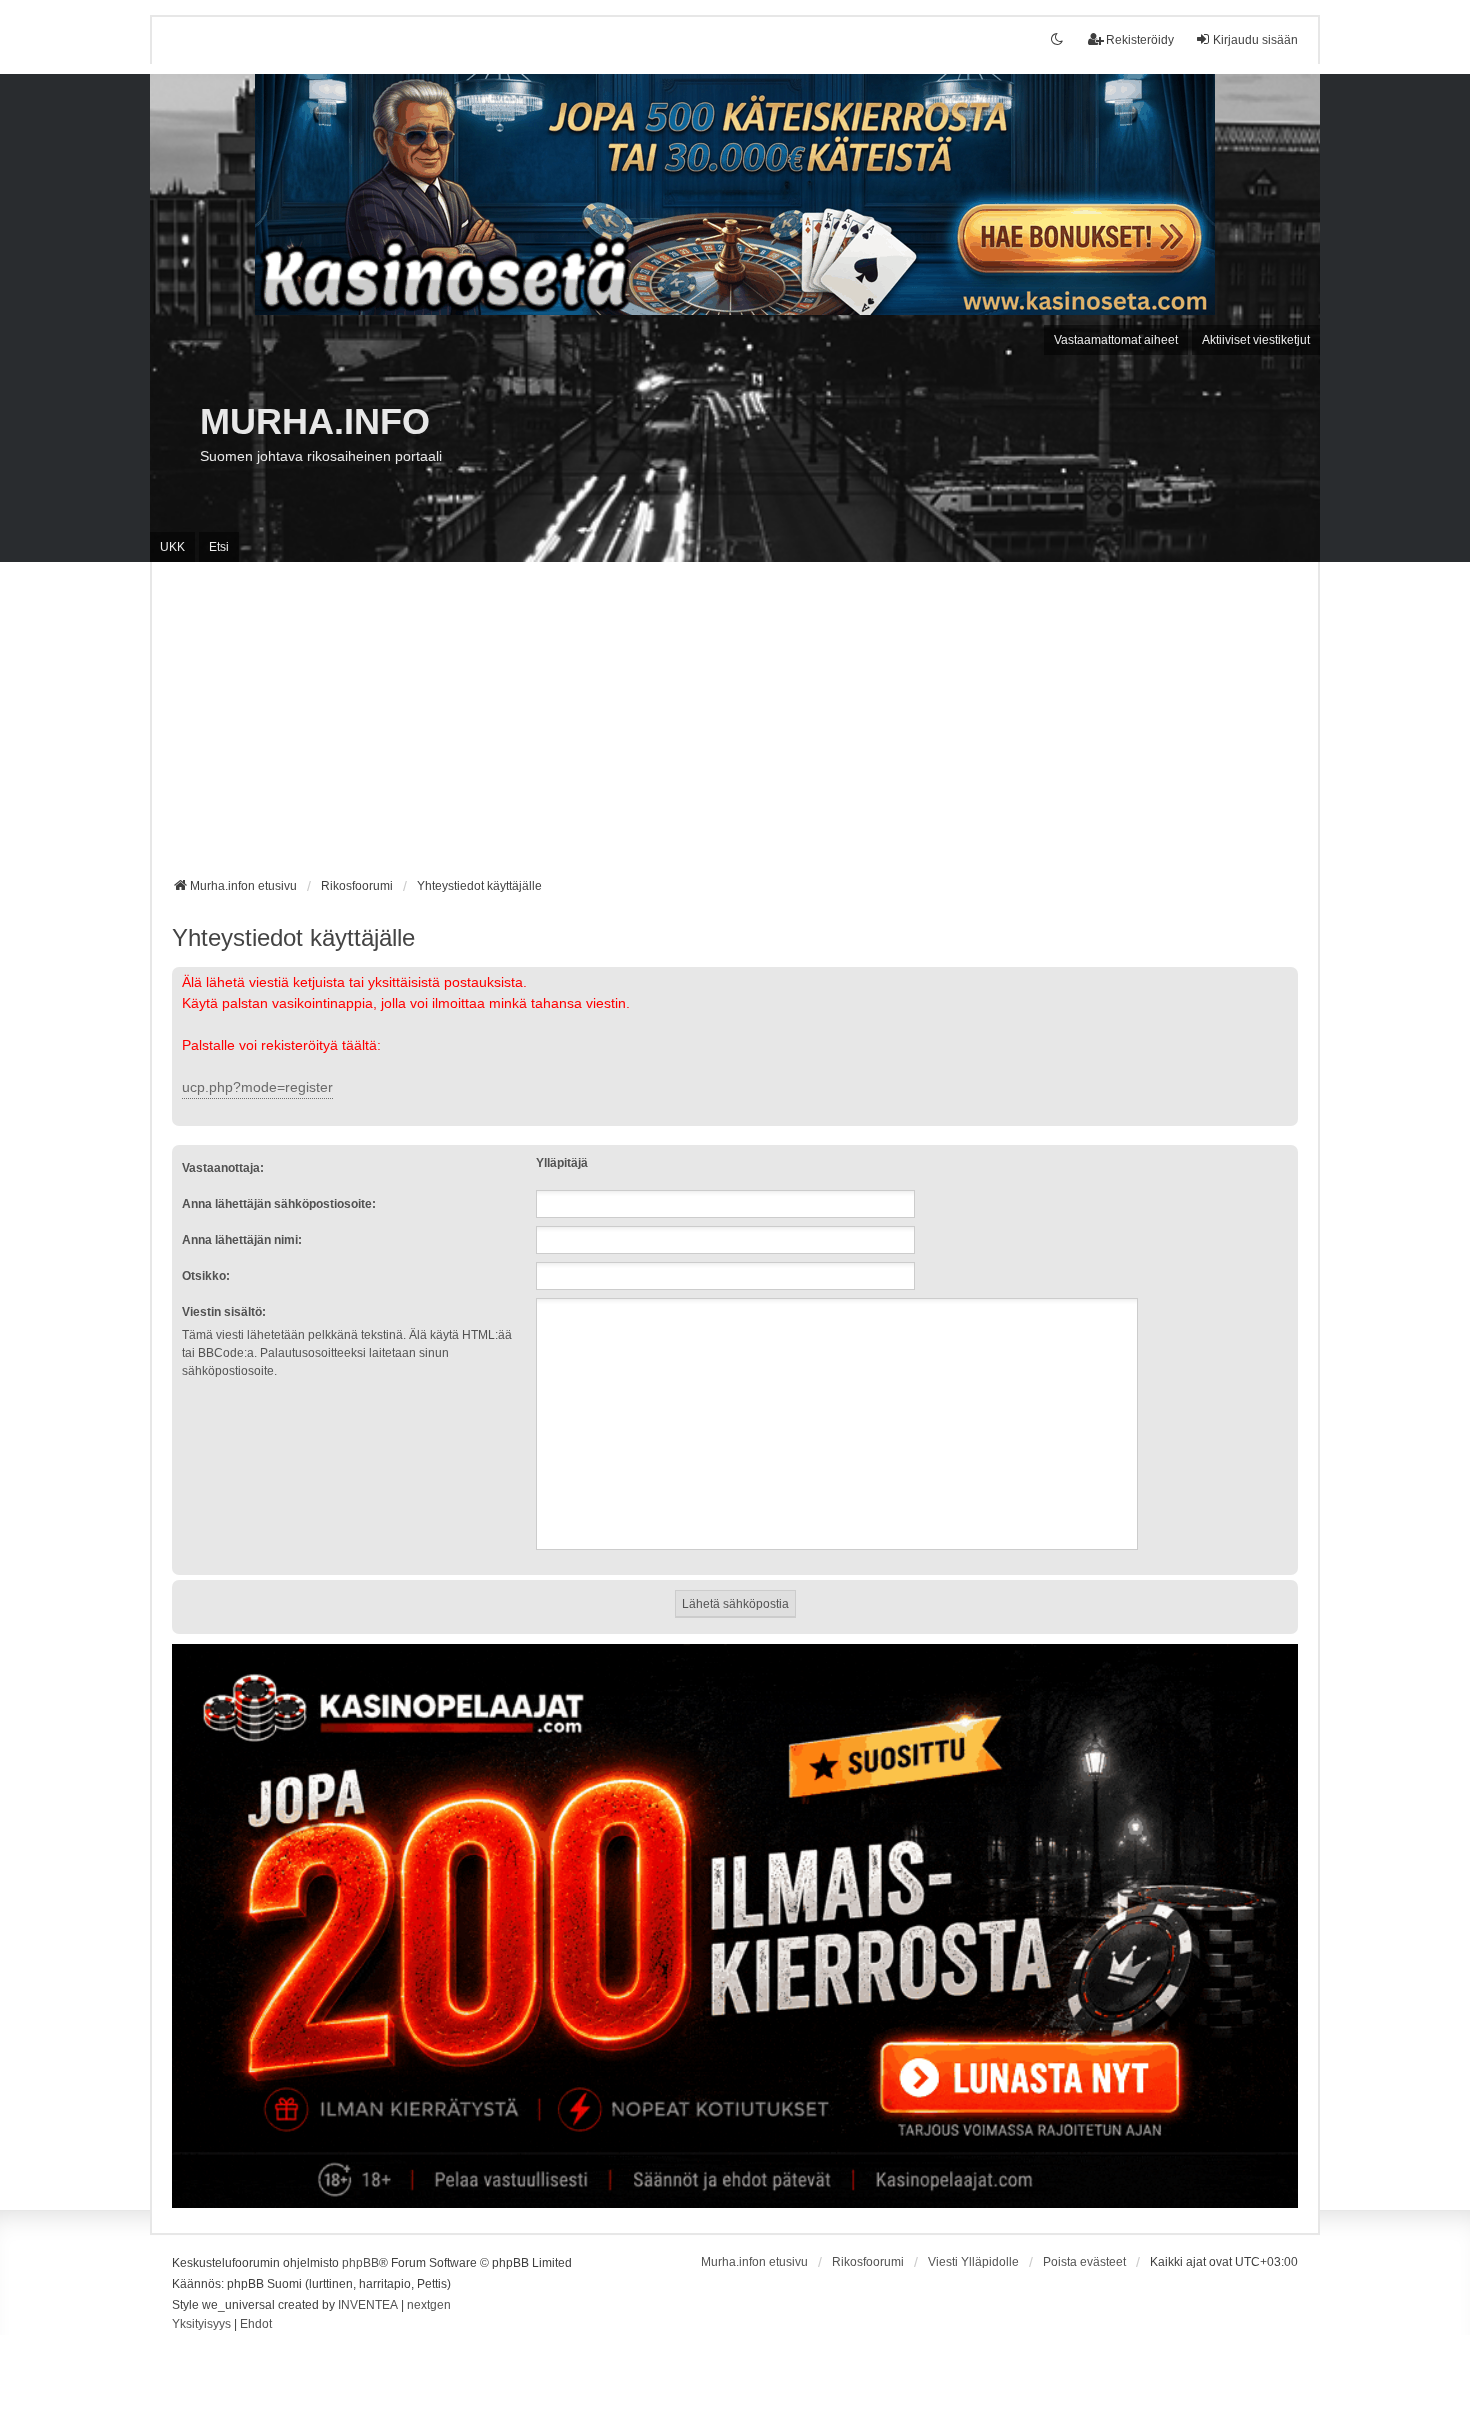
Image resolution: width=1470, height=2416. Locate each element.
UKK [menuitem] (172, 547)
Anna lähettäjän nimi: (242, 1240)
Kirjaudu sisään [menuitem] (1255, 40)
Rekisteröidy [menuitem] (1140, 40)
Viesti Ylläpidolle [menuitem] (973, 2262)
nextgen (429, 2305)
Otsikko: (206, 1276)
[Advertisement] (735, 727)
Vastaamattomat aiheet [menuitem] (1116, 340)
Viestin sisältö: (224, 1312)
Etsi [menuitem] (219, 547)
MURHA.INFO (315, 421)
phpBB (360, 2263)
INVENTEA (368, 2305)
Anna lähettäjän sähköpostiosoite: (279, 1204)
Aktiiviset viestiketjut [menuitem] (1256, 340)
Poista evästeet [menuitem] (1084, 2262)
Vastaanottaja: (223, 1168)
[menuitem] (201, 2325)
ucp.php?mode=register (257, 1087)
